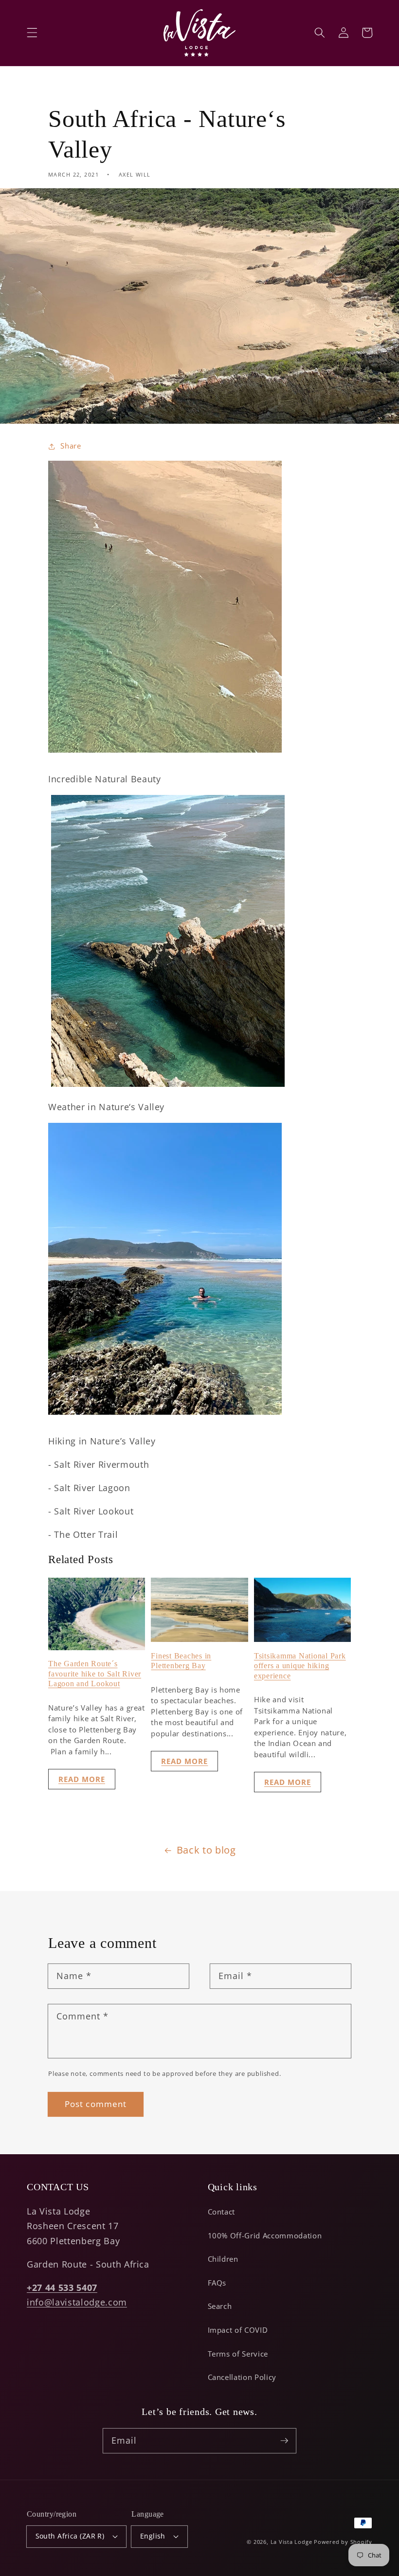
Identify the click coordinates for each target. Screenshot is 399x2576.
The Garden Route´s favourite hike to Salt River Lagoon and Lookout (95, 1674)
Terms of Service (238, 2354)
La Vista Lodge (291, 2542)
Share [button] (71, 446)
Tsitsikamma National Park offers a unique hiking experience (300, 1666)
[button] (32, 33)
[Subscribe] (284, 2440)
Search (220, 2306)
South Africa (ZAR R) (70, 2536)
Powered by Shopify (343, 2542)
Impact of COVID (238, 2330)
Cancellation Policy (242, 2377)
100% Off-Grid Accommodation (265, 2236)
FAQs (217, 2283)
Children (223, 2259)
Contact (222, 2212)
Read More (82, 1779)
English (153, 2536)
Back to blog (206, 1850)
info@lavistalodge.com (77, 2302)
